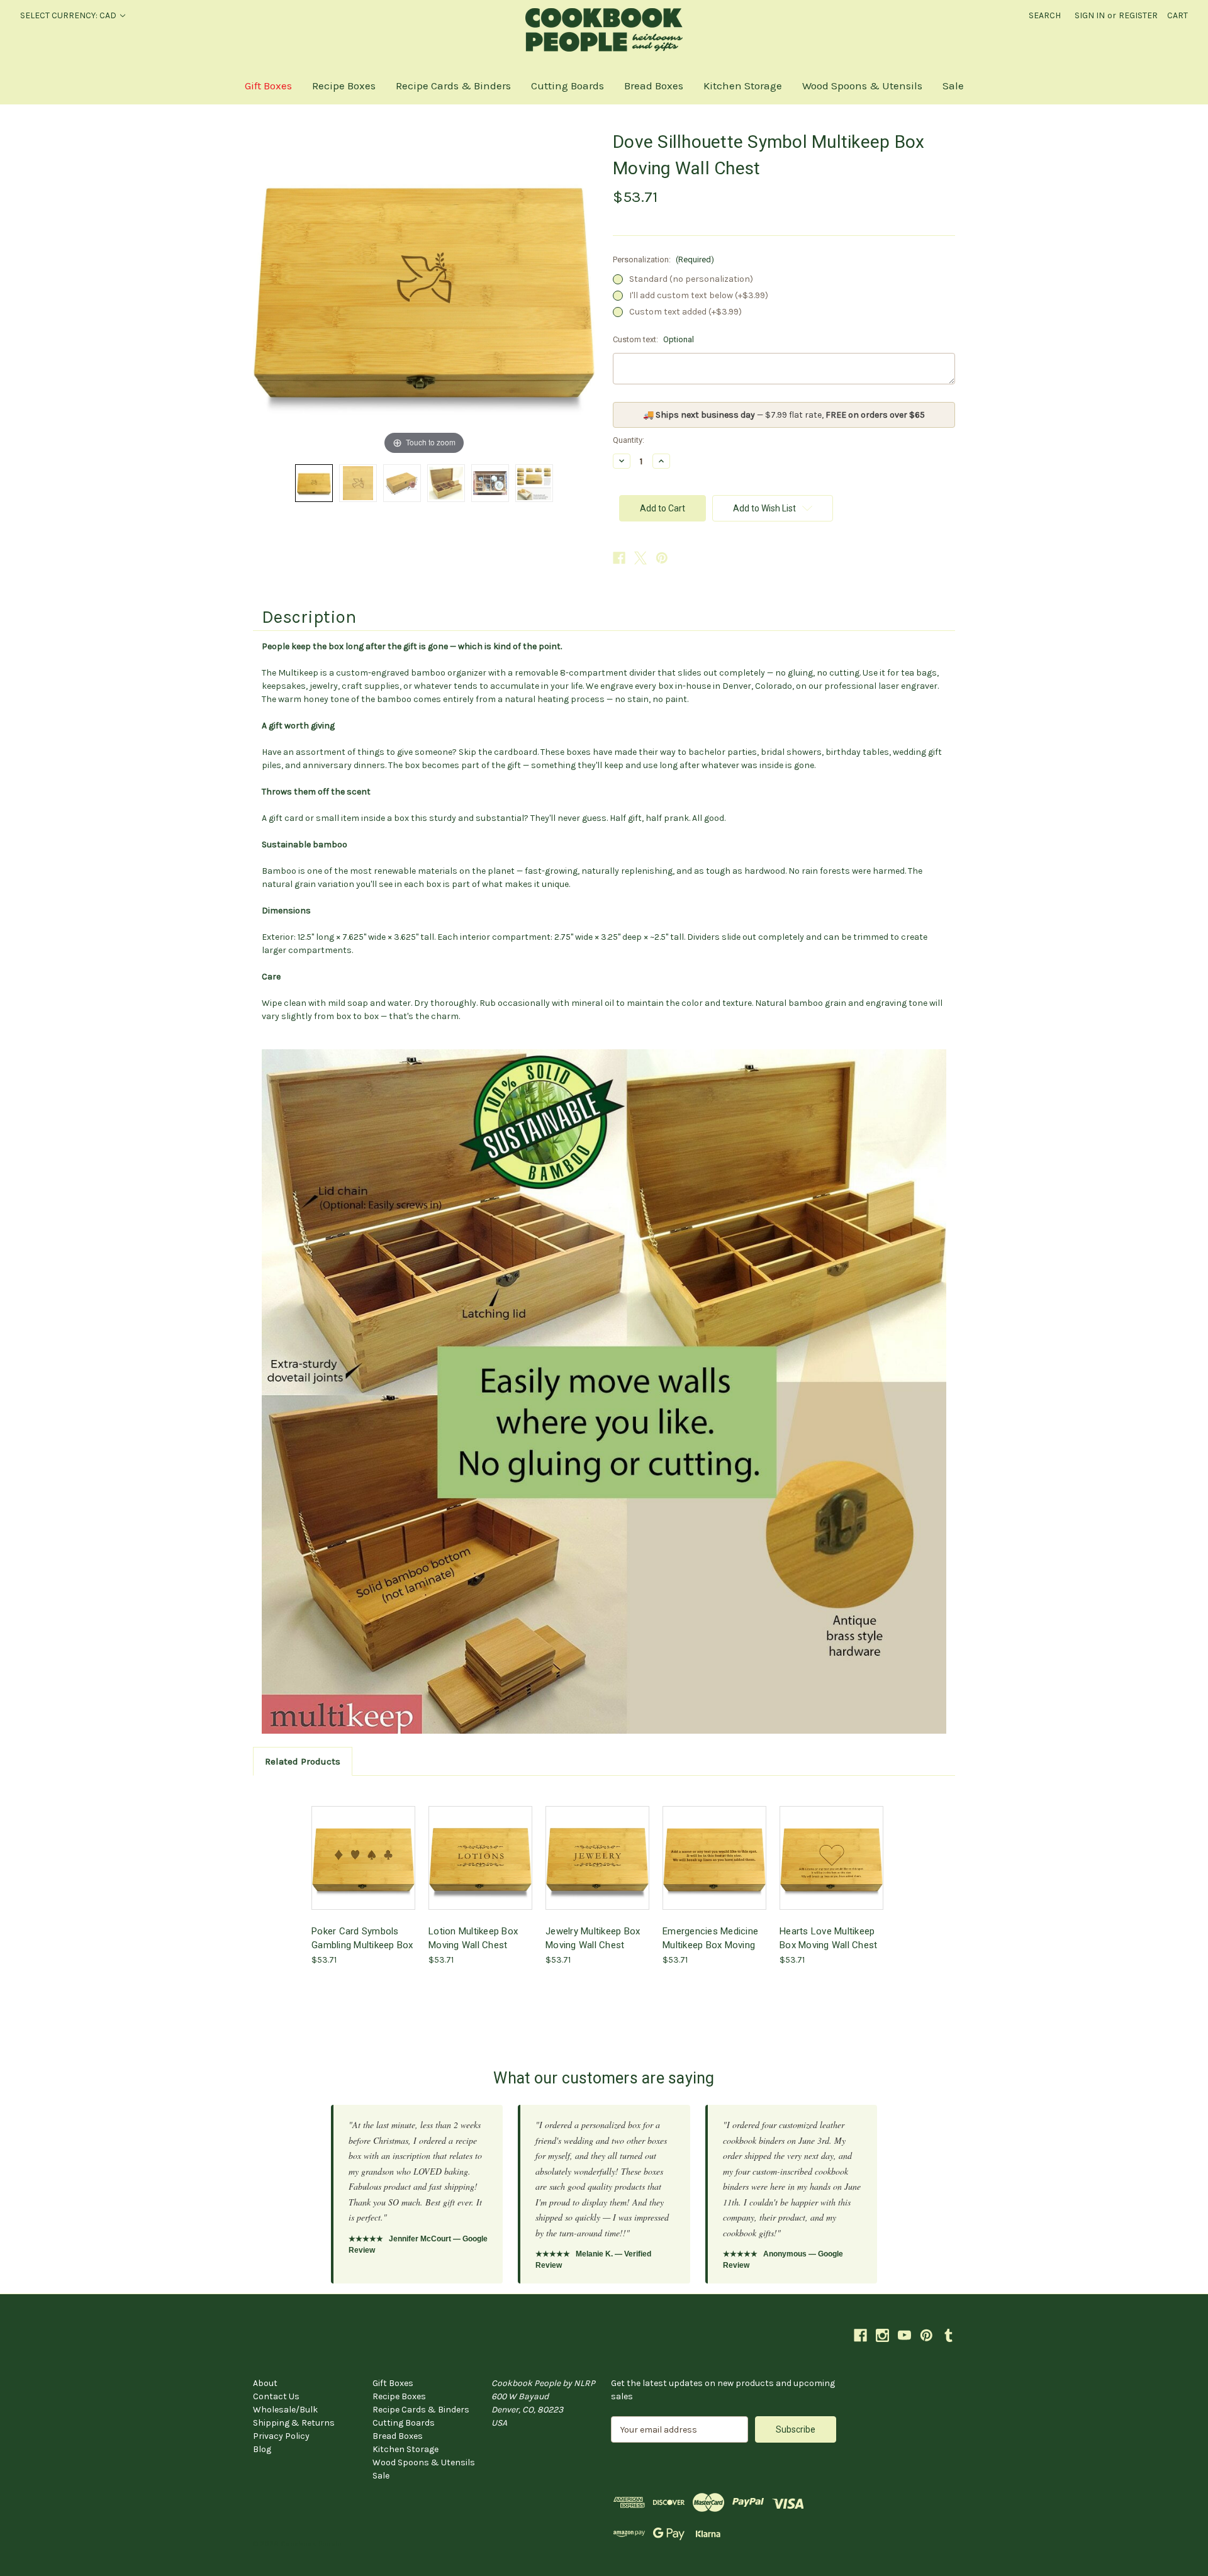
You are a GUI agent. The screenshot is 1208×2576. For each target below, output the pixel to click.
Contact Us (276, 2396)
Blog (262, 2449)
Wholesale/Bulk (285, 2410)
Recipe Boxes (344, 86)
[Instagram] (882, 2335)
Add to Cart (364, 1869)
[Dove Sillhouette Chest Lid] (314, 483)
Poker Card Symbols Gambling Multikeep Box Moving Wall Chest (362, 1938)
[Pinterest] (662, 558)
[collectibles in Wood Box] (490, 483)
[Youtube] (904, 2335)
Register (1138, 15)
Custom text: (653, 339)
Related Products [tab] (303, 1761)
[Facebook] (619, 558)
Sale (953, 86)
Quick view (362, 1847)
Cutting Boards (568, 86)
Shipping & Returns (294, 2423)
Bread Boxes (654, 86)
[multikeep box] (446, 483)
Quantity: (629, 440)
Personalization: (663, 259)
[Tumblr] (948, 2335)
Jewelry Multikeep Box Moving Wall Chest (593, 1938)
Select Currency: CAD (69, 15)
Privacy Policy (281, 2436)
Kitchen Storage (743, 86)
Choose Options (715, 1869)
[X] (640, 558)
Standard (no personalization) (691, 279)
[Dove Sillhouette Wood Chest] (402, 483)
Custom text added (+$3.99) (685, 312)
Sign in (1090, 15)
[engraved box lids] (534, 483)
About (265, 2383)
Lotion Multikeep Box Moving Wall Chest (473, 1938)
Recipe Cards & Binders (453, 86)
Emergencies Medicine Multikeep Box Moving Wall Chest (710, 1938)
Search (1045, 15)
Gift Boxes (268, 86)
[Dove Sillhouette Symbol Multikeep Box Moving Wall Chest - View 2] (358, 483)
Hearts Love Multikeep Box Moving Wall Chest (828, 1938)
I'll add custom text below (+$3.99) (699, 295)
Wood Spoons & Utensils (862, 86)
